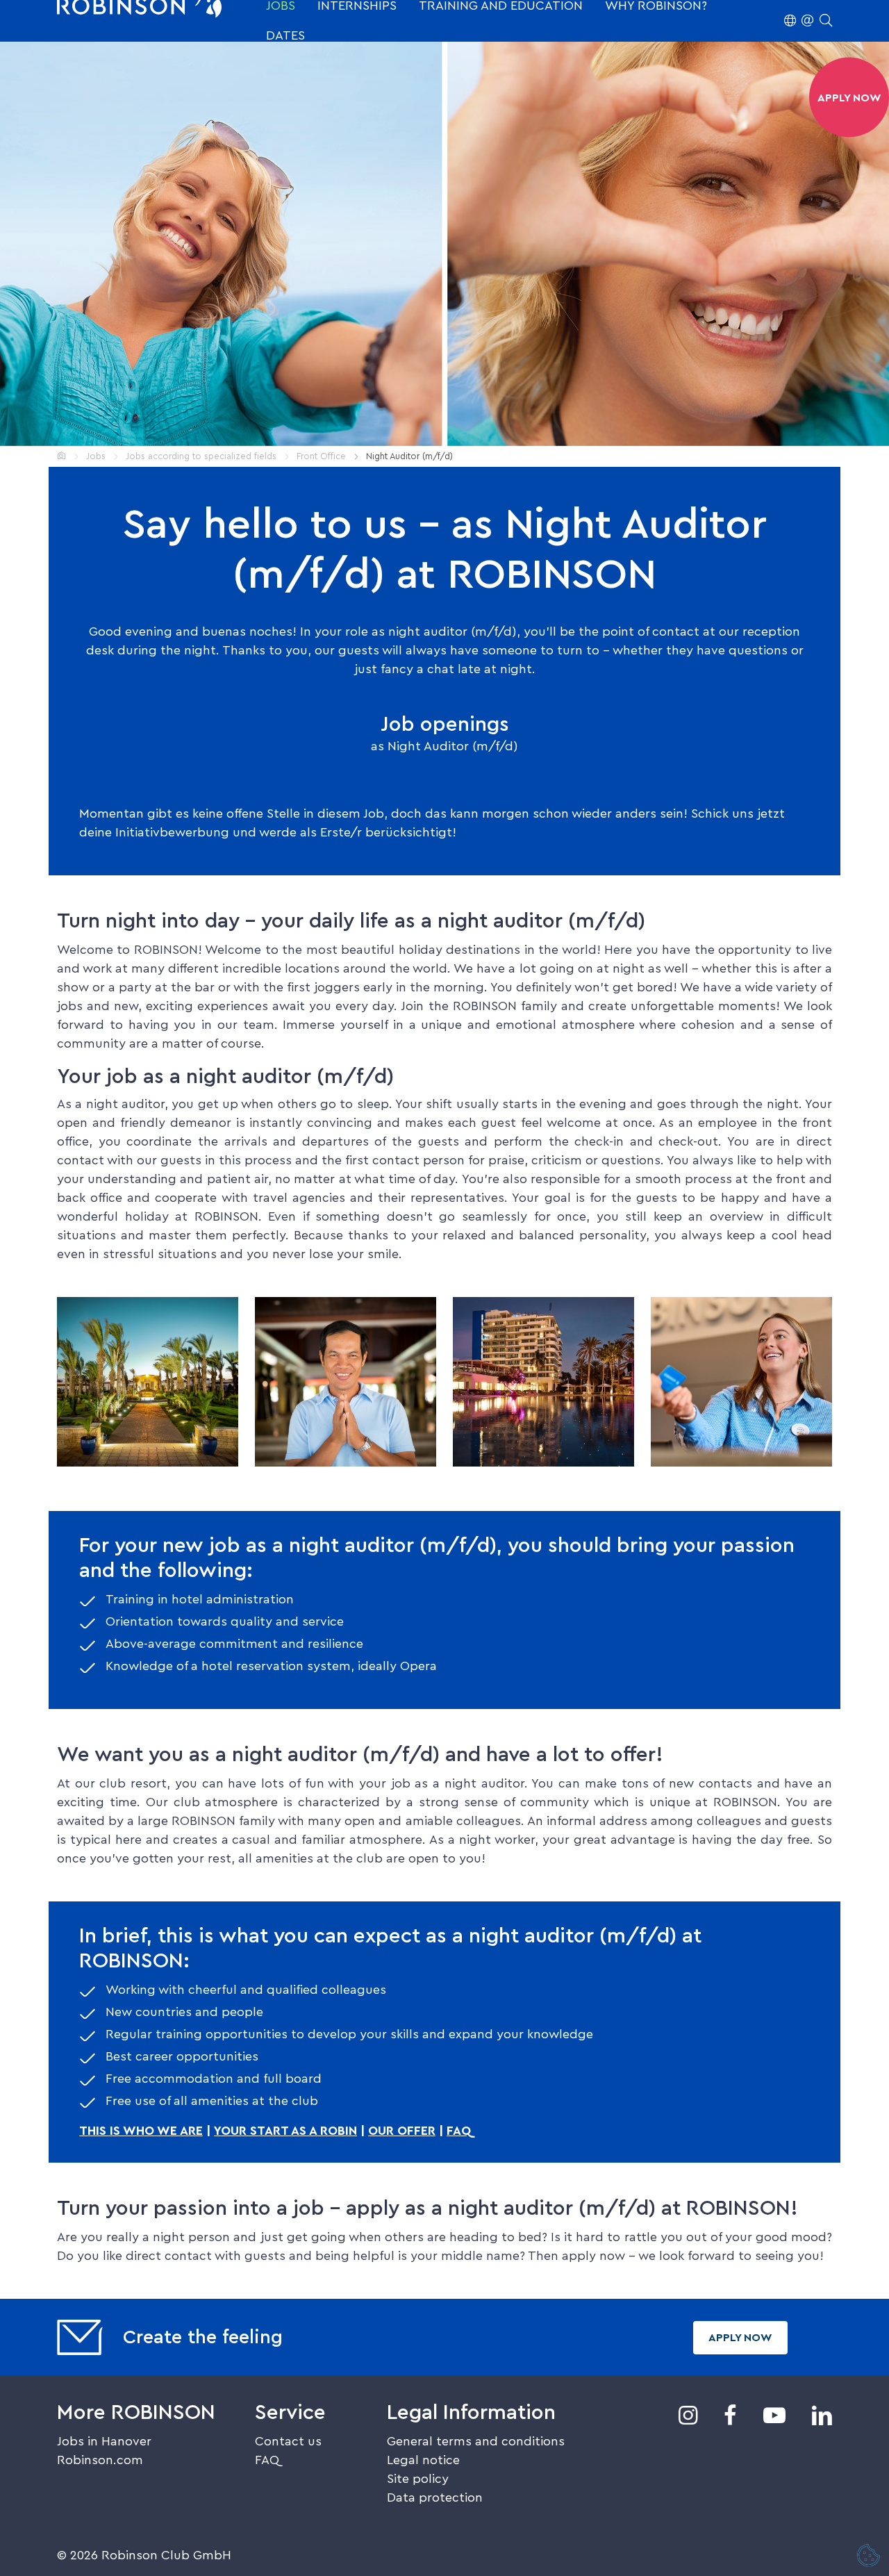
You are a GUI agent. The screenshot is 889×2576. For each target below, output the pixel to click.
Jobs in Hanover (104, 2441)
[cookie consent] (869, 2557)
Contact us (288, 2441)
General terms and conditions (476, 2441)
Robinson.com (100, 2460)
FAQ (459, 2131)
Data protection (435, 2497)
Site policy (418, 2479)
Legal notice (423, 2460)
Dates (285, 35)
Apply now (740, 2338)
